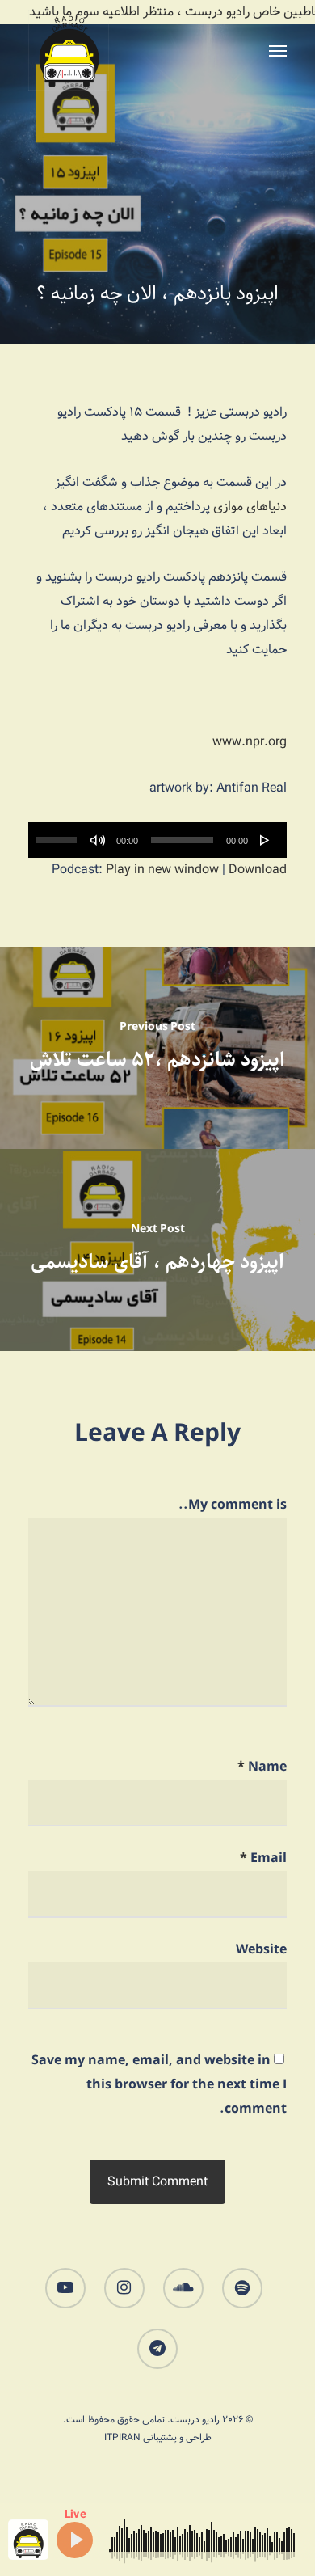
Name (262, 1767)
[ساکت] (98, 840)
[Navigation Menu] (278, 50)
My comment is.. (233, 1505)
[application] (157, 840)
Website (261, 1950)
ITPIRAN (122, 2437)
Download (258, 870)
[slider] (59, 834)
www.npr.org (250, 742)
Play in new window (162, 870)
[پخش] (265, 840)
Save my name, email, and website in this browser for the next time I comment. (159, 2085)
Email (263, 1858)
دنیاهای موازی (250, 507)
